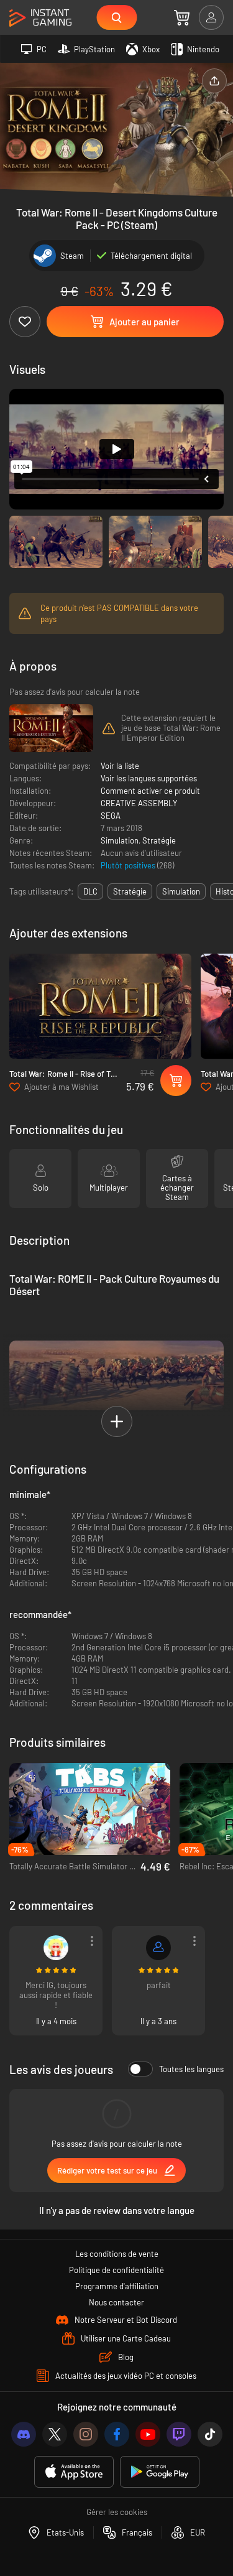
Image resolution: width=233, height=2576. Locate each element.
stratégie (130, 891)
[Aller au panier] (182, 17)
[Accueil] (40, 18)
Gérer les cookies (117, 2512)
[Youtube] (148, 2434)
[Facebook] (117, 2434)
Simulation (120, 840)
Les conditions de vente (117, 2254)
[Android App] (160, 2472)
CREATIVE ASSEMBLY (139, 803)
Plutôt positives (129, 865)
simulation (181, 891)
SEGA (111, 816)
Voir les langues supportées (149, 778)
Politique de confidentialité (116, 2270)
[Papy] (56, 1948)
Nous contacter (116, 2302)
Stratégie (159, 840)
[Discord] (24, 2434)
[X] (55, 2434)
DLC (90, 891)
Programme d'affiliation (117, 2286)
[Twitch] (179, 2434)
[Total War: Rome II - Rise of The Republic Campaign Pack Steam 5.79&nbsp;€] (100, 1006)
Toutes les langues (191, 2069)
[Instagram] (86, 2434)
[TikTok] (210, 2434)
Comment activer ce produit (150, 791)
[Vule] (158, 1948)
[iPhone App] (74, 2472)
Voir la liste (120, 766)
